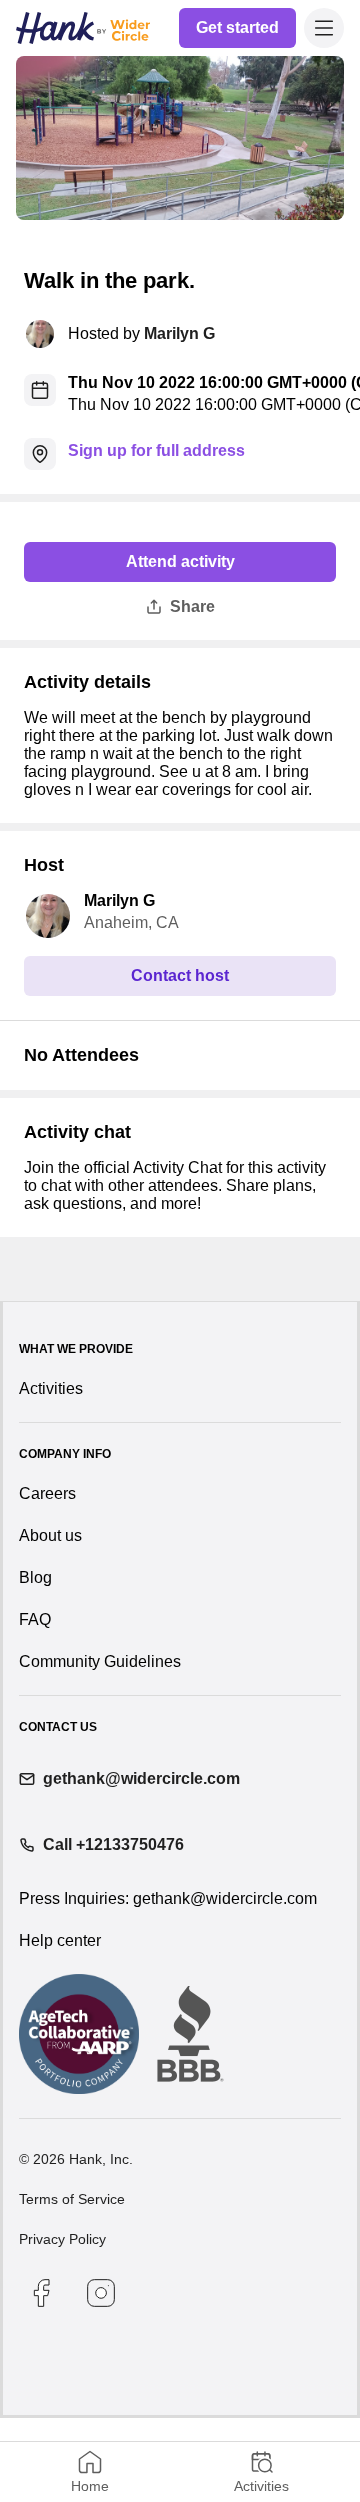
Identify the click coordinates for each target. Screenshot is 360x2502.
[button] (324, 28)
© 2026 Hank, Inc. (76, 2243)
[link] (238, 28)
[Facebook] (41, 2377)
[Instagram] (101, 2377)
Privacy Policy (62, 2323)
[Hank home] (83, 28)
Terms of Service (72, 2283)
